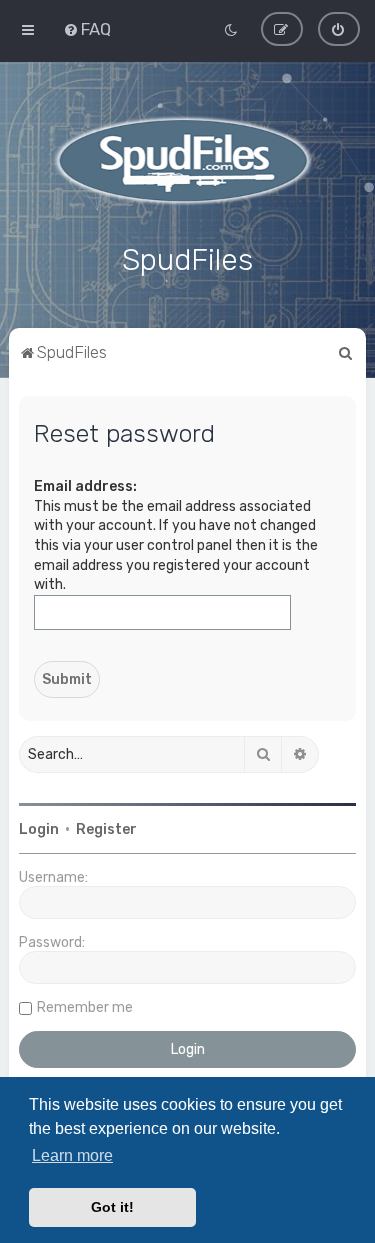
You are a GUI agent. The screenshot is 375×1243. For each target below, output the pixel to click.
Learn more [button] (72, 1155)
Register (106, 829)
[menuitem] (87, 29)
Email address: (85, 486)
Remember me (85, 1007)
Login (39, 829)
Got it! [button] (112, 1207)
